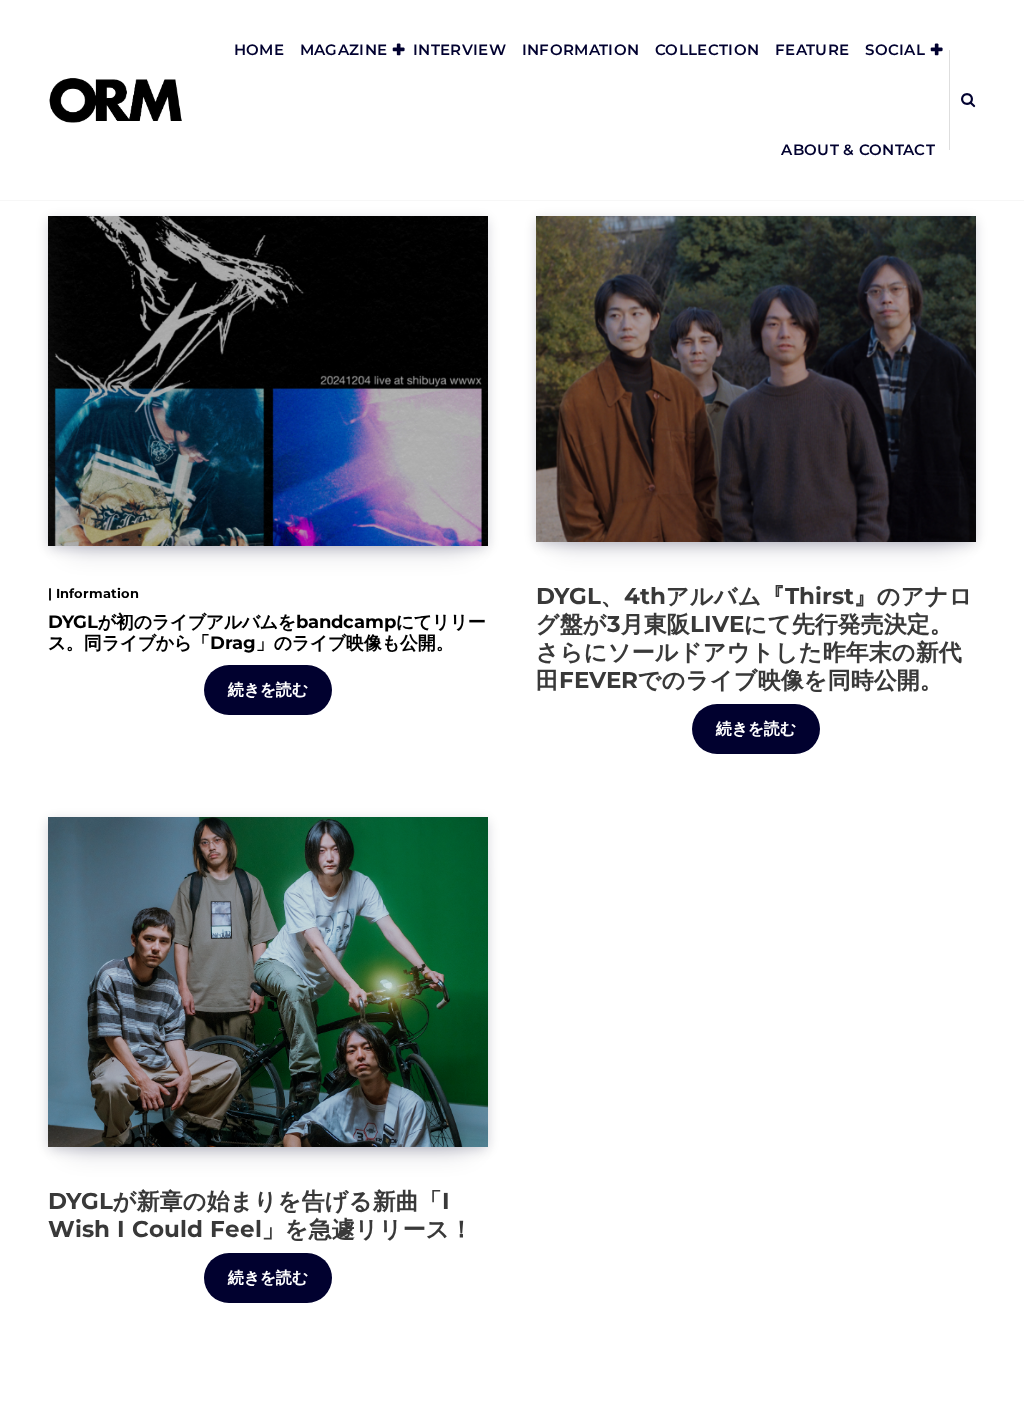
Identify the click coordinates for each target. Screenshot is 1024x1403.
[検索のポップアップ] (968, 100)
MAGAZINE (343, 49)
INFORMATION (580, 49)
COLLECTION (707, 49)
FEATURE (812, 49)
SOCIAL (895, 49)
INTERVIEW (459, 49)
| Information (93, 593)
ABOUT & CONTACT (858, 149)
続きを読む (268, 689)
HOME (259, 49)
